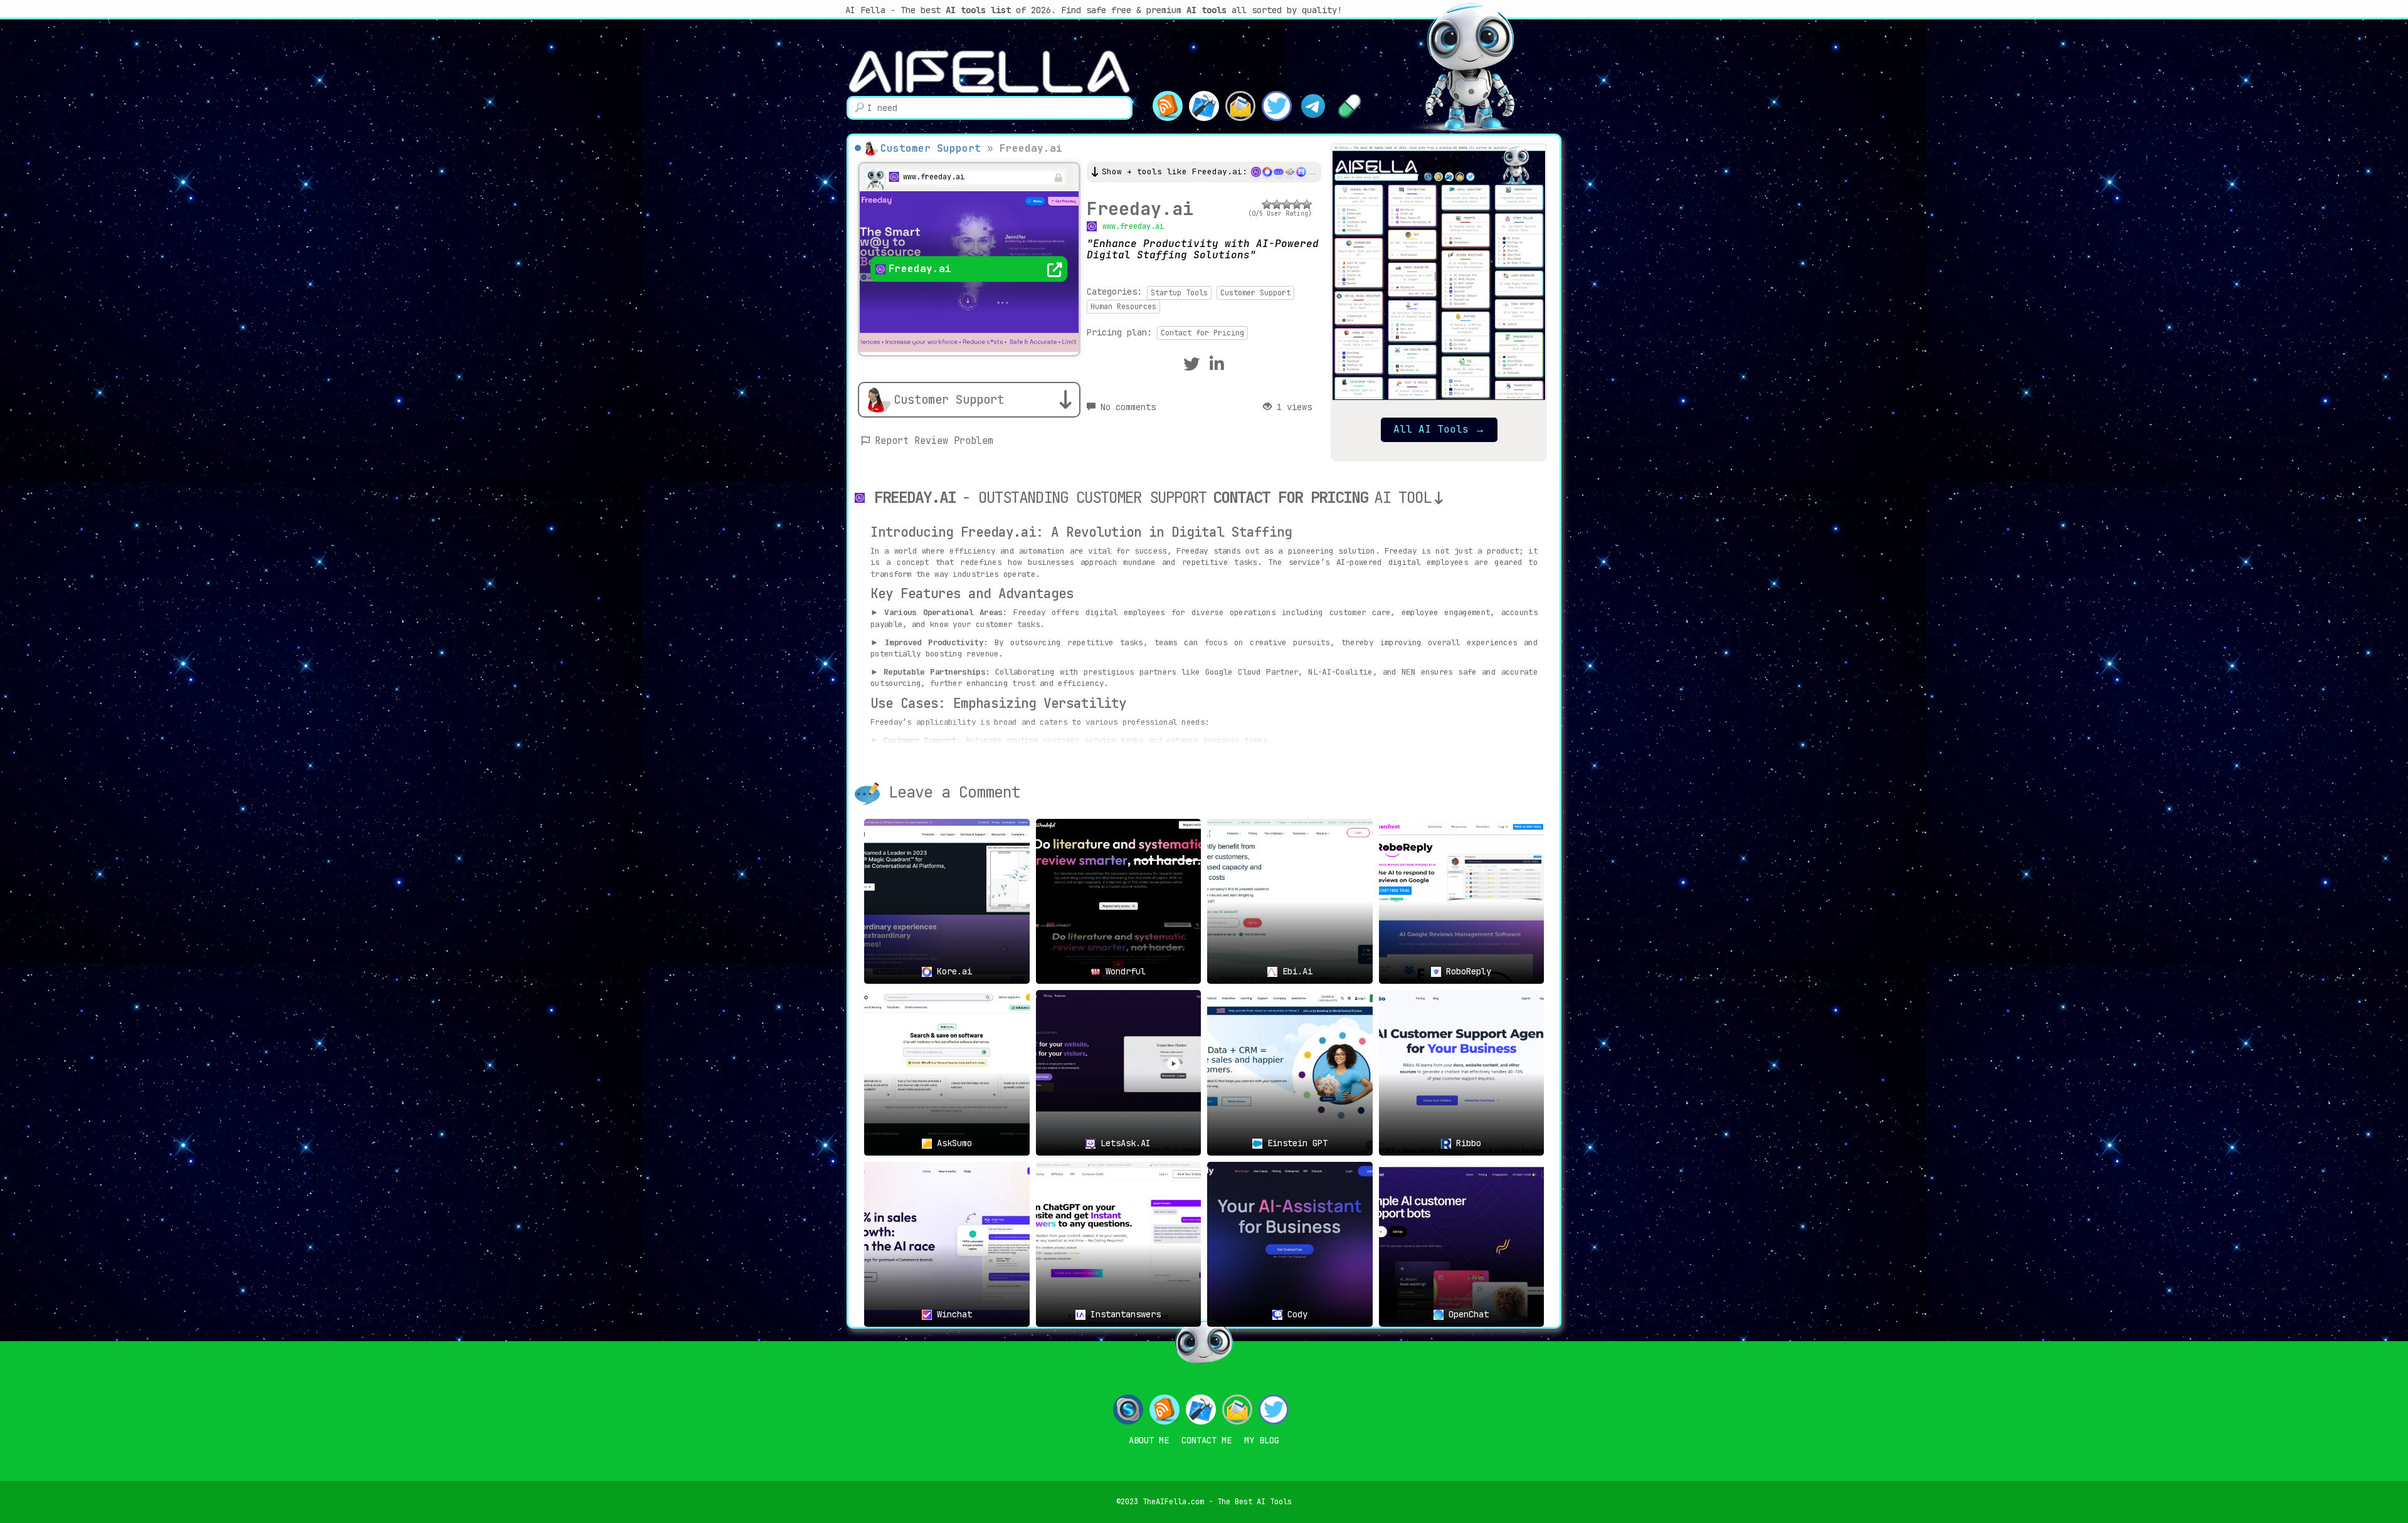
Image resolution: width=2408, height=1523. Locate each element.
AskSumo (952, 1143)
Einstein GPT (1295, 1143)
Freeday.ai (1140, 208)
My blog (1262, 1440)
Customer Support (931, 148)
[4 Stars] (1297, 204)
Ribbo (1466, 1143)
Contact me (1207, 1440)
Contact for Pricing (1202, 333)
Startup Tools (1179, 293)
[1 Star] (1267, 204)
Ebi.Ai (1295, 971)
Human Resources (1123, 307)
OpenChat (1466, 1314)
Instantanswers (1123, 1314)
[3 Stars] (1287, 204)
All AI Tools (1439, 429)
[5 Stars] (1307, 204)
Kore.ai (952, 971)
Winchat (952, 1314)
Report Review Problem (934, 441)
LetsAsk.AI (1123, 1143)
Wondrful (1123, 971)
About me (1149, 1440)
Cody (1295, 1314)
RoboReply (1466, 971)
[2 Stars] (1277, 204)
